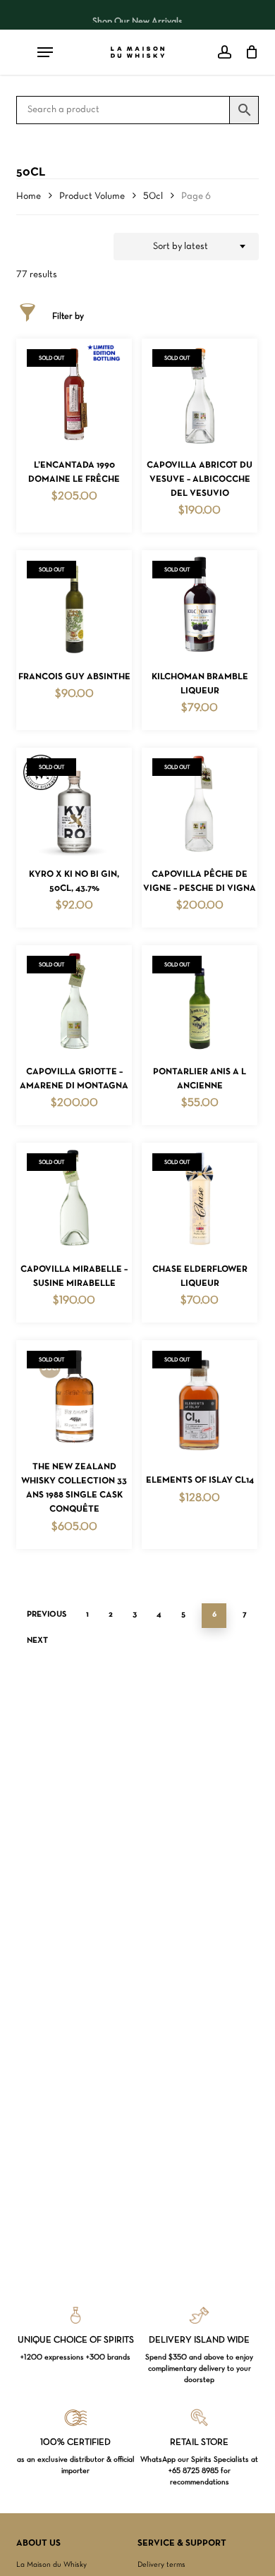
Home (29, 196)
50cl (153, 196)
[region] (138, 15)
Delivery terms (161, 2565)
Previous (47, 1615)
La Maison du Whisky (51, 2565)
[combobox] (186, 247)
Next (37, 1641)
